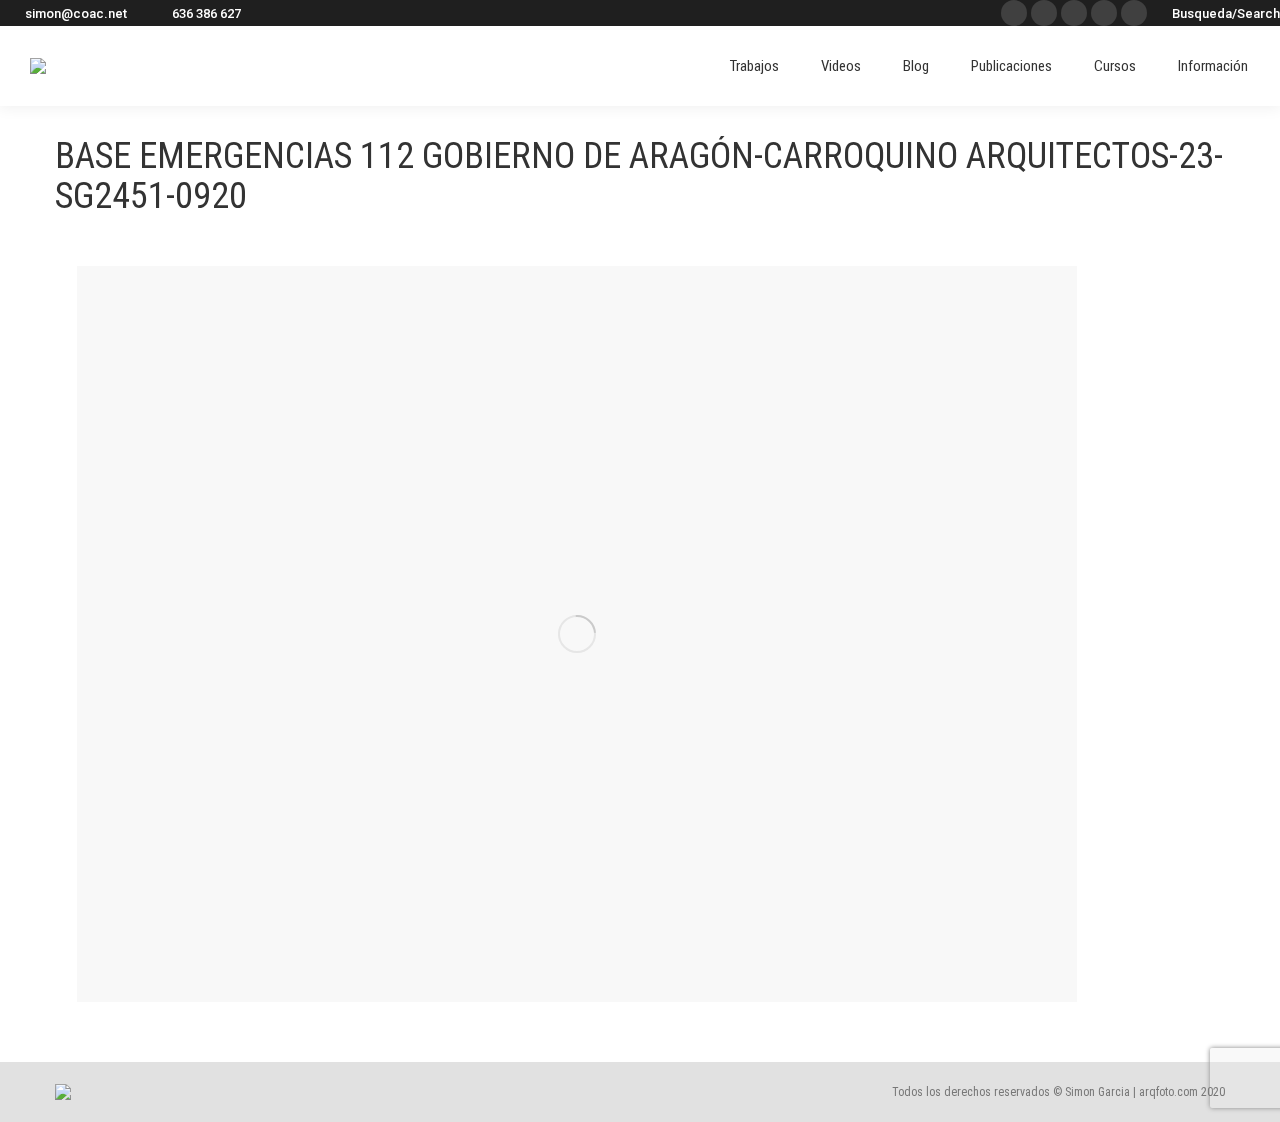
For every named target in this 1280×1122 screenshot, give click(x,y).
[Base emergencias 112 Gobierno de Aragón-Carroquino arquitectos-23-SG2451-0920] (577, 634)
